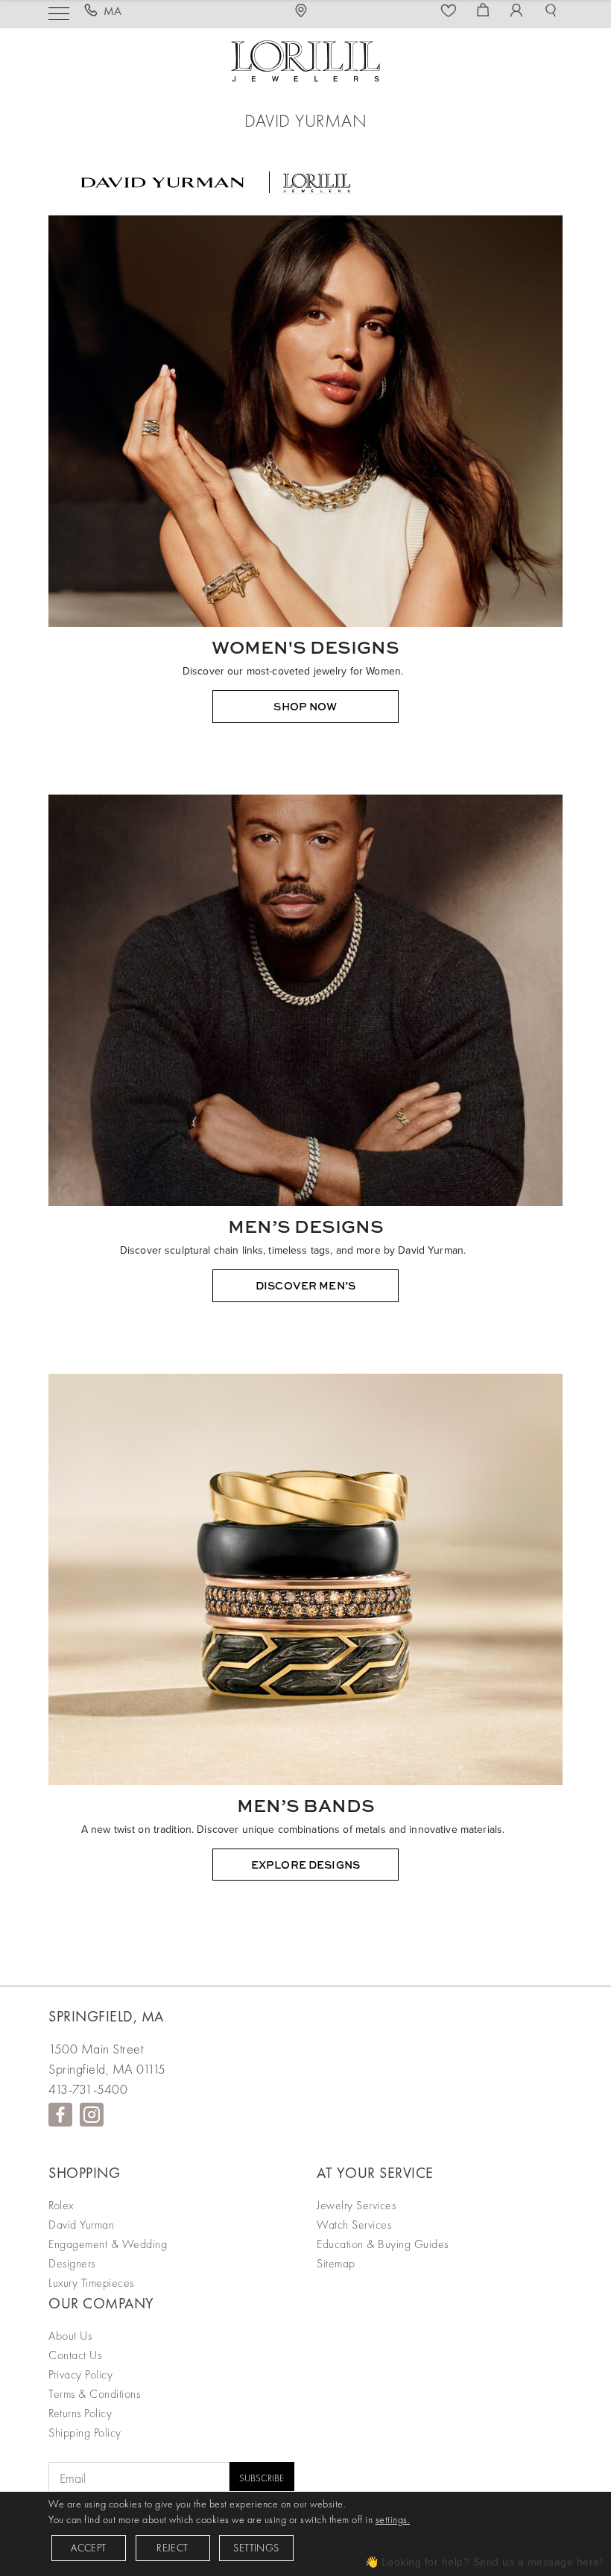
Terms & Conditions (94, 2394)
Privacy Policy (80, 2374)
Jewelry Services (356, 2205)
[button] (553, 11)
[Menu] (59, 12)
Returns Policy (80, 2413)
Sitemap (336, 2263)
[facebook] (60, 2115)
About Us (70, 2336)
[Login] (519, 11)
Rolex (61, 2205)
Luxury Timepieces (91, 2283)
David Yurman (81, 2225)
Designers (72, 2263)
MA (113, 11)
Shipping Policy (85, 2433)
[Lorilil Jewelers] (305, 59)
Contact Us (75, 2355)
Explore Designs (305, 1865)
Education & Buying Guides (383, 2244)
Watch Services (354, 2225)
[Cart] (485, 11)
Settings (256, 2548)
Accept (88, 2548)
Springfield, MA (106, 2016)
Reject (172, 2548)
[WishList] (451, 11)
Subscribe (262, 2478)
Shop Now (305, 706)
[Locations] (305, 11)
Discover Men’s (305, 1285)
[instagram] (92, 2115)
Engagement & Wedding (108, 2244)
